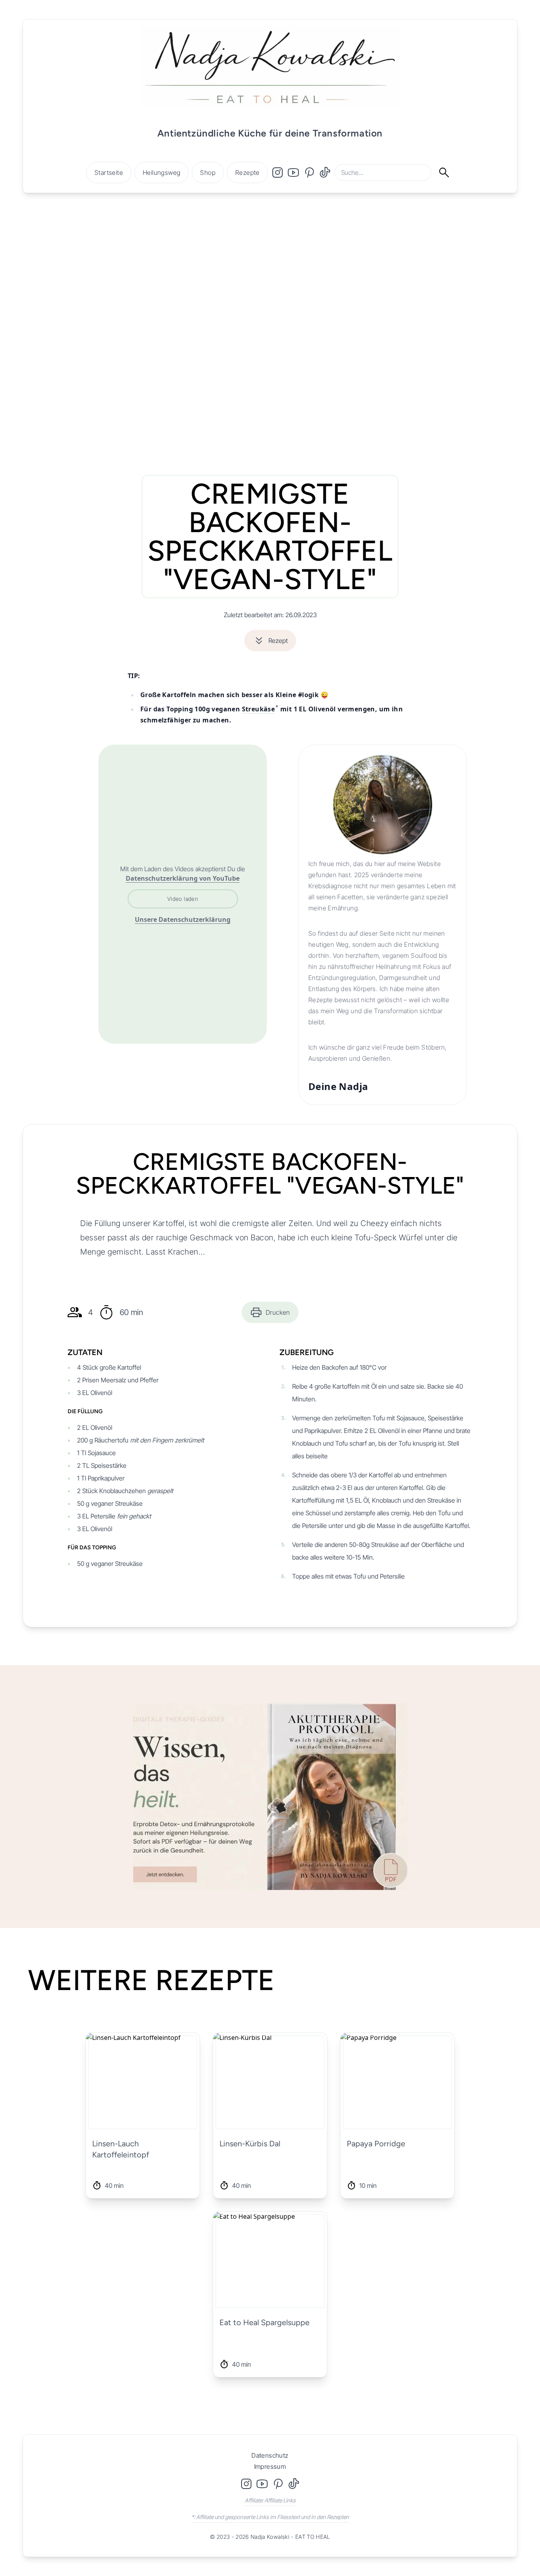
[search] (448, 172)
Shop (208, 172)
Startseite (109, 172)
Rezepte (247, 172)
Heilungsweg (161, 172)
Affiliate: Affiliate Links (270, 2500)
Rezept (278, 641)
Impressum (270, 2466)
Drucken (278, 1312)
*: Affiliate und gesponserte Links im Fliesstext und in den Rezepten (270, 2517)
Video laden (183, 899)
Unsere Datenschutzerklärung (183, 919)
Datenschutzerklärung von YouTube (183, 878)
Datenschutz (270, 2455)
